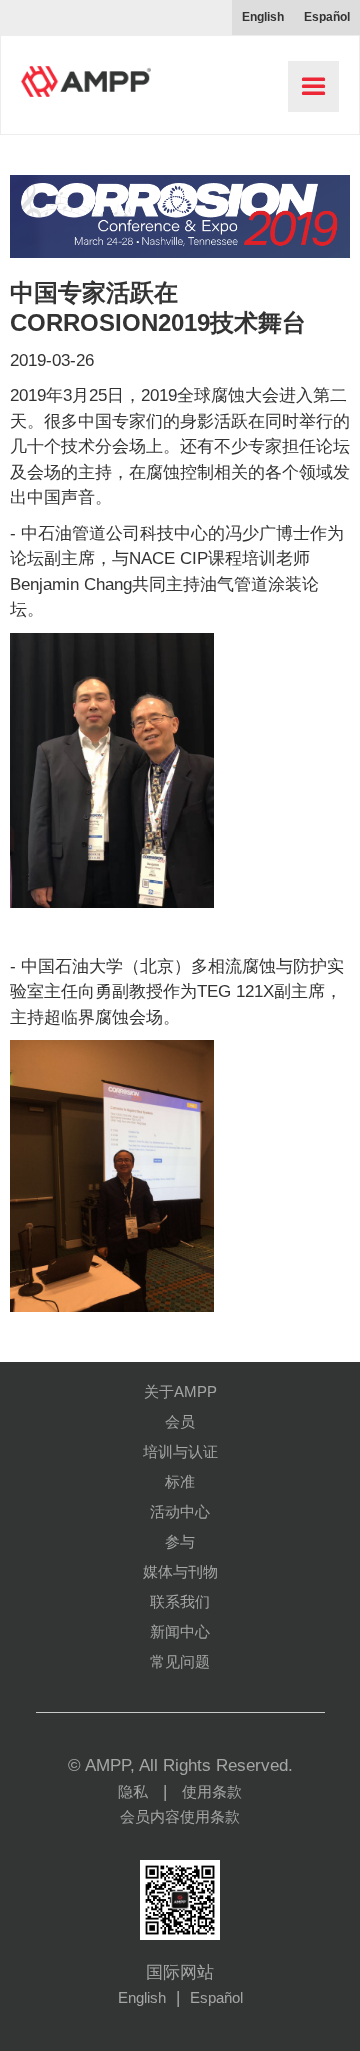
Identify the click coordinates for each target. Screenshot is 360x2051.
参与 (180, 1541)
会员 (180, 1421)
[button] (313, 86)
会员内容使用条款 (180, 1816)
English (142, 1997)
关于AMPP (180, 1391)
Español (216, 1997)
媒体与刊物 (180, 1571)
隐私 (133, 1791)
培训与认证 (180, 1451)
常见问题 (180, 1661)
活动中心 (180, 1511)
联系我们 (180, 1601)
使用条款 (212, 1791)
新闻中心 (180, 1631)
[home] (81, 74)
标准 (180, 1481)
